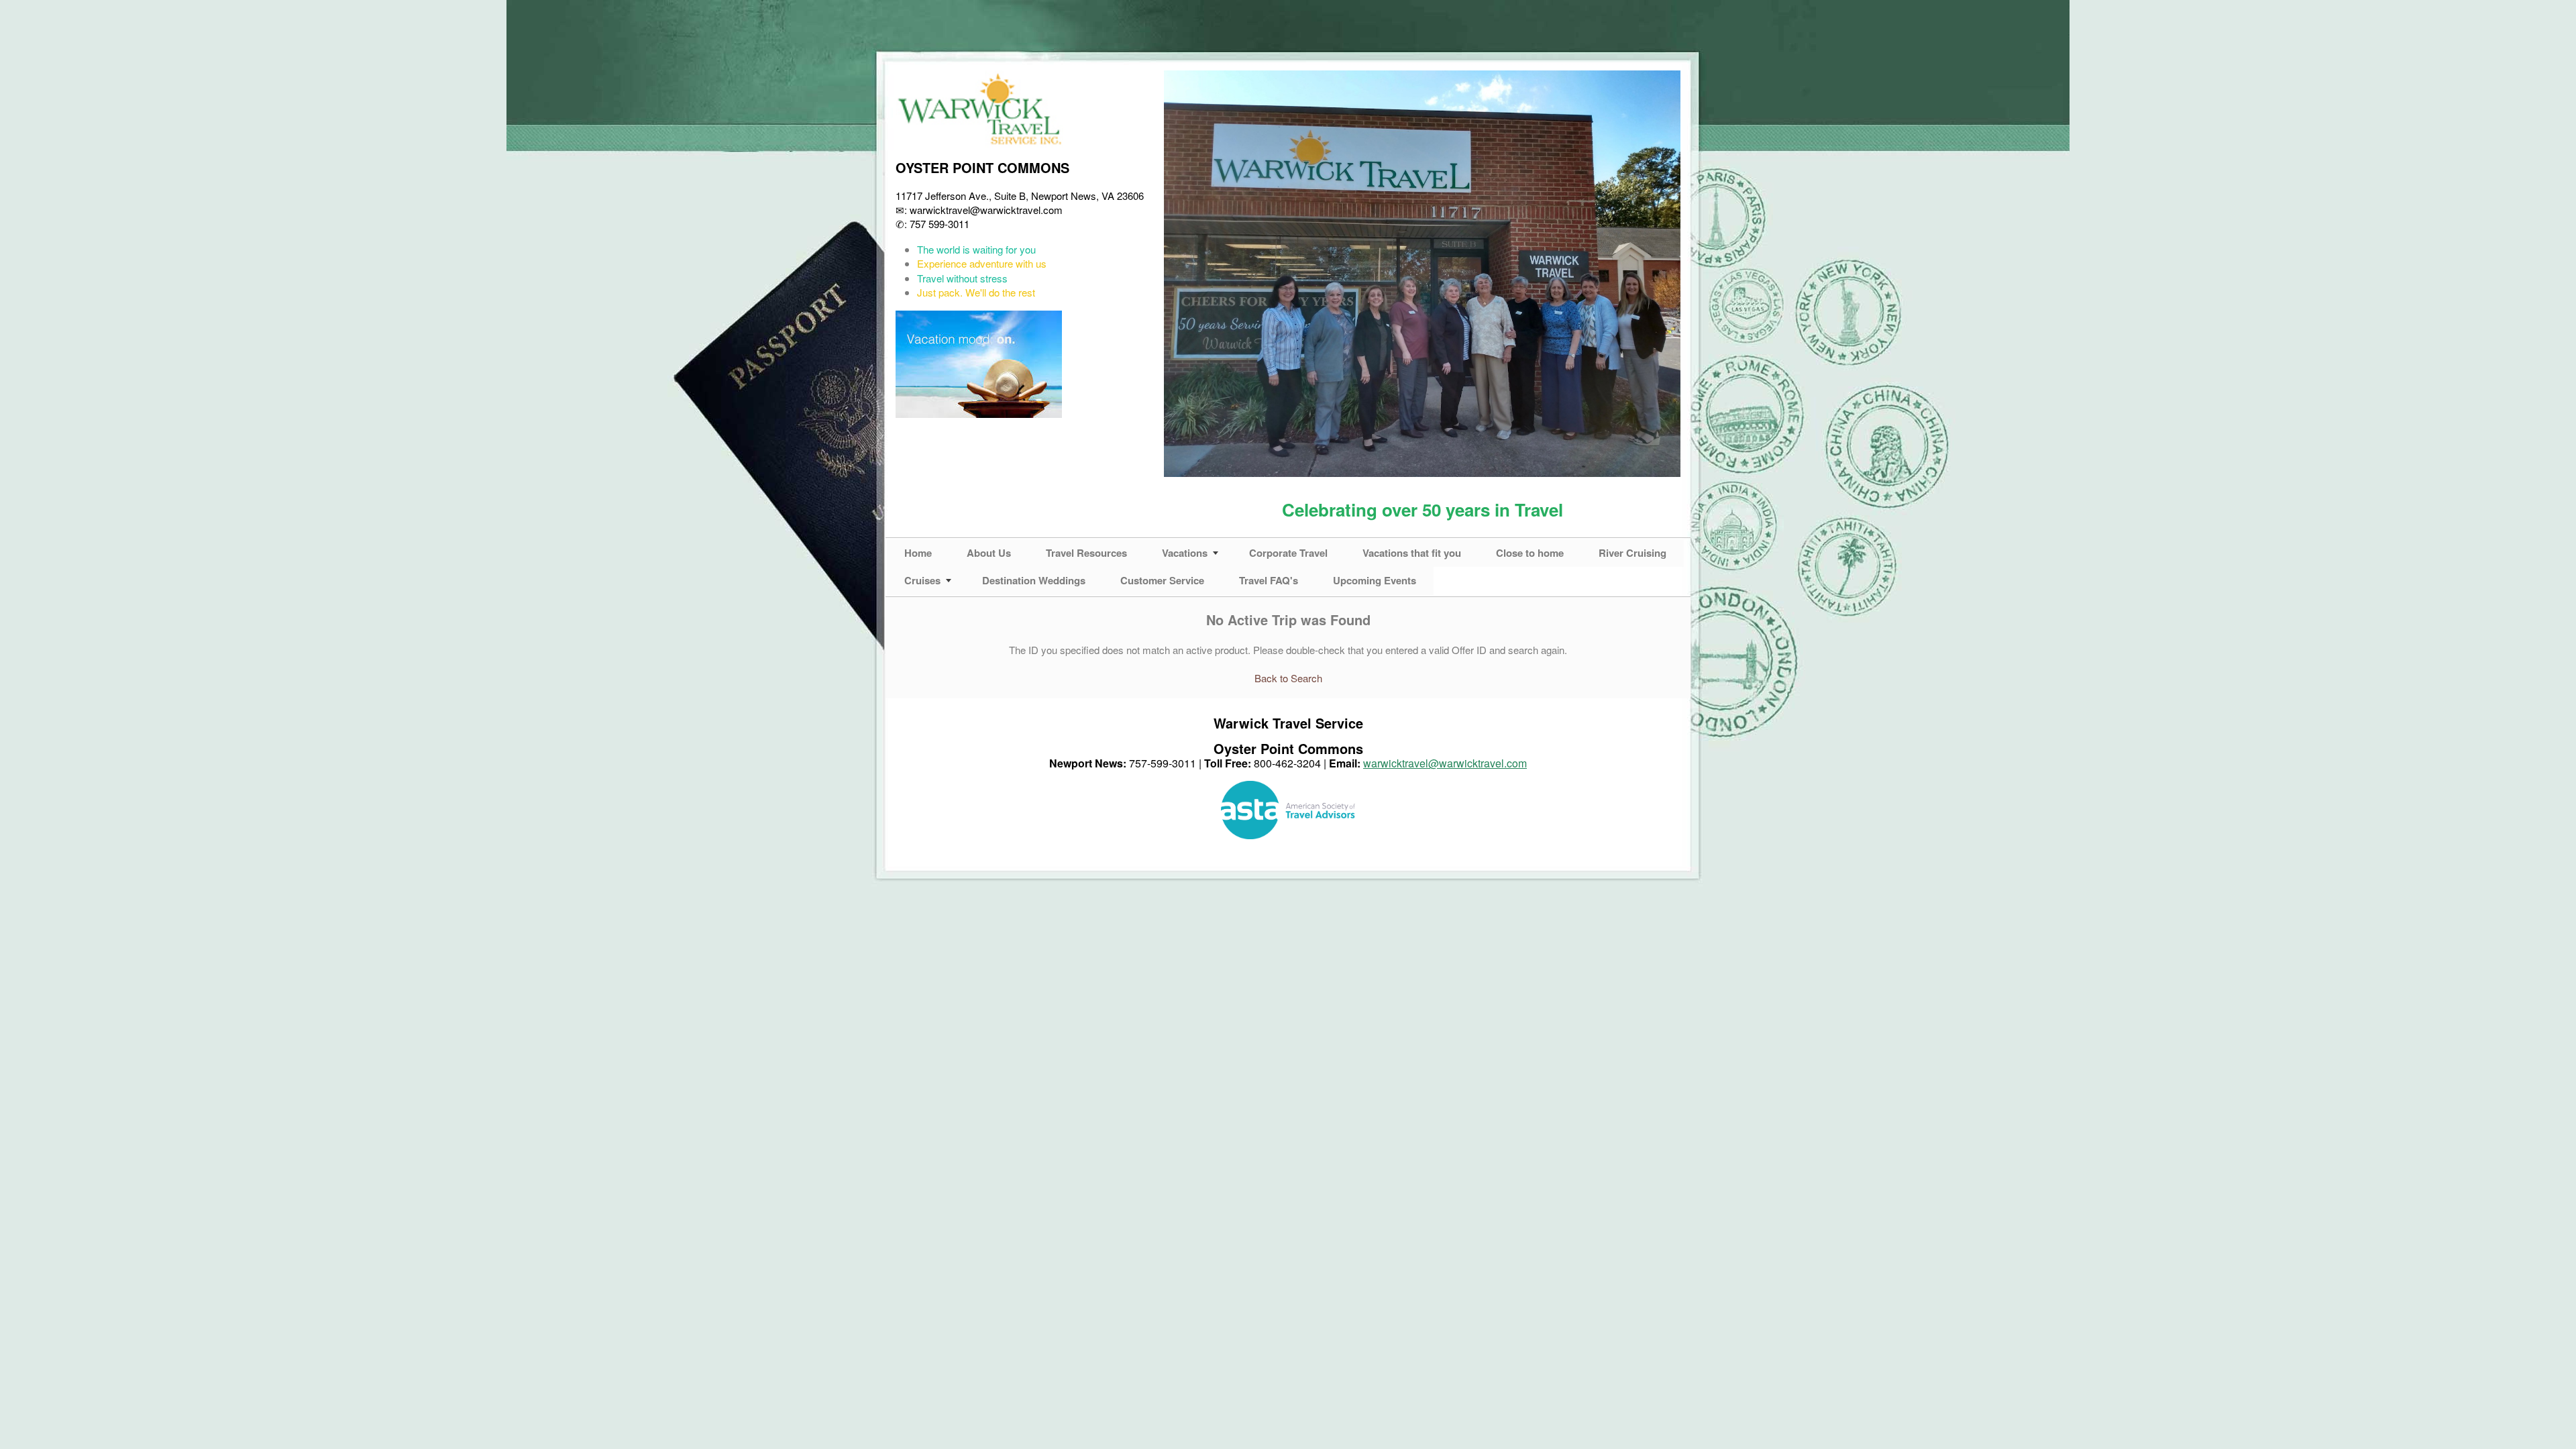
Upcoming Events (1375, 580)
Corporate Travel (1288, 553)
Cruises (922, 580)
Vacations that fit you (1412, 553)
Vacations (1185, 553)
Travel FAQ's (1269, 580)
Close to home (1530, 553)
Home (918, 553)
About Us (989, 553)
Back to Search (1288, 678)
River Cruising (1632, 553)
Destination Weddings (1034, 580)
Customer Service (1162, 580)
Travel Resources (1086, 553)
